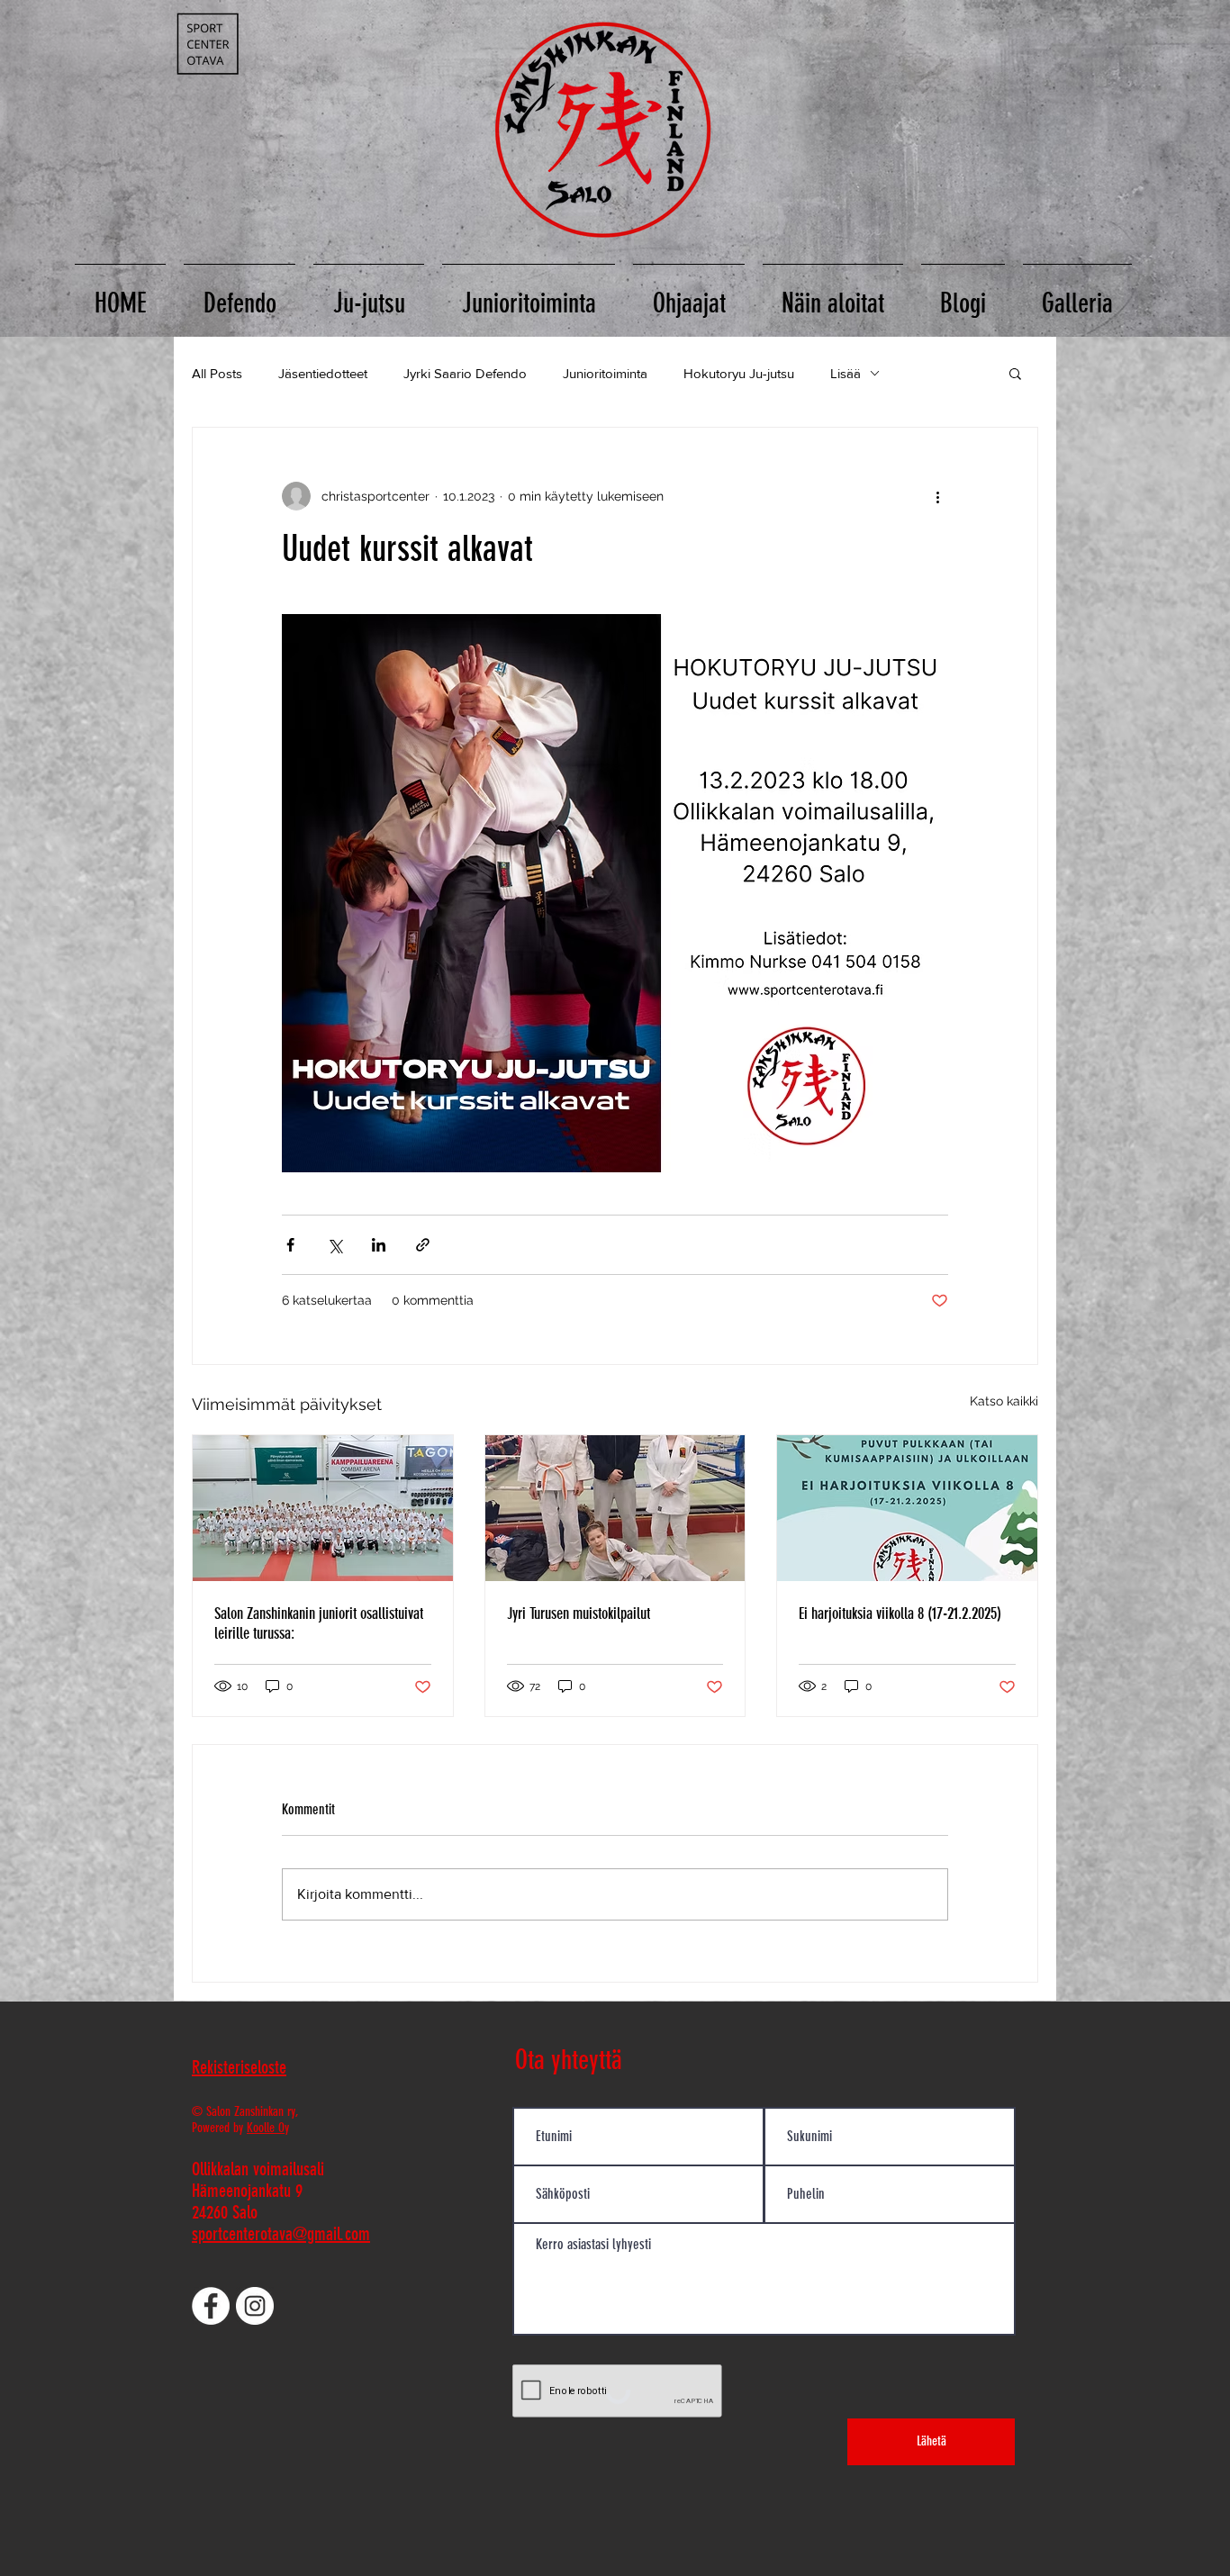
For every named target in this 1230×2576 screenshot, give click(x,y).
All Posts (217, 373)
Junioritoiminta (605, 373)
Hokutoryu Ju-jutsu (739, 373)
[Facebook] (211, 2306)
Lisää (846, 373)
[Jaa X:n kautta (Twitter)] (335, 1245)
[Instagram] (255, 2306)
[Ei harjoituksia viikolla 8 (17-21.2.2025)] (907, 1508)
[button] (1015, 373)
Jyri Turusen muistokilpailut (579, 1613)
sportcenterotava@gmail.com (281, 2234)
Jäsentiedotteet (323, 373)
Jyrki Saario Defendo (465, 373)
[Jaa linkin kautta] (423, 1245)
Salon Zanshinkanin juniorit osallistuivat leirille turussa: (319, 1623)
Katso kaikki (1004, 1401)
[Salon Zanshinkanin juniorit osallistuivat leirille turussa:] (323, 1508)
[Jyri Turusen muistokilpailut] (615, 1508)
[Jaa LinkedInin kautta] (379, 1245)
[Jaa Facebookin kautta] (290, 1245)
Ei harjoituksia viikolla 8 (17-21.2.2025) (900, 1613)
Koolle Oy (268, 2128)
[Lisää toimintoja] (937, 496)
